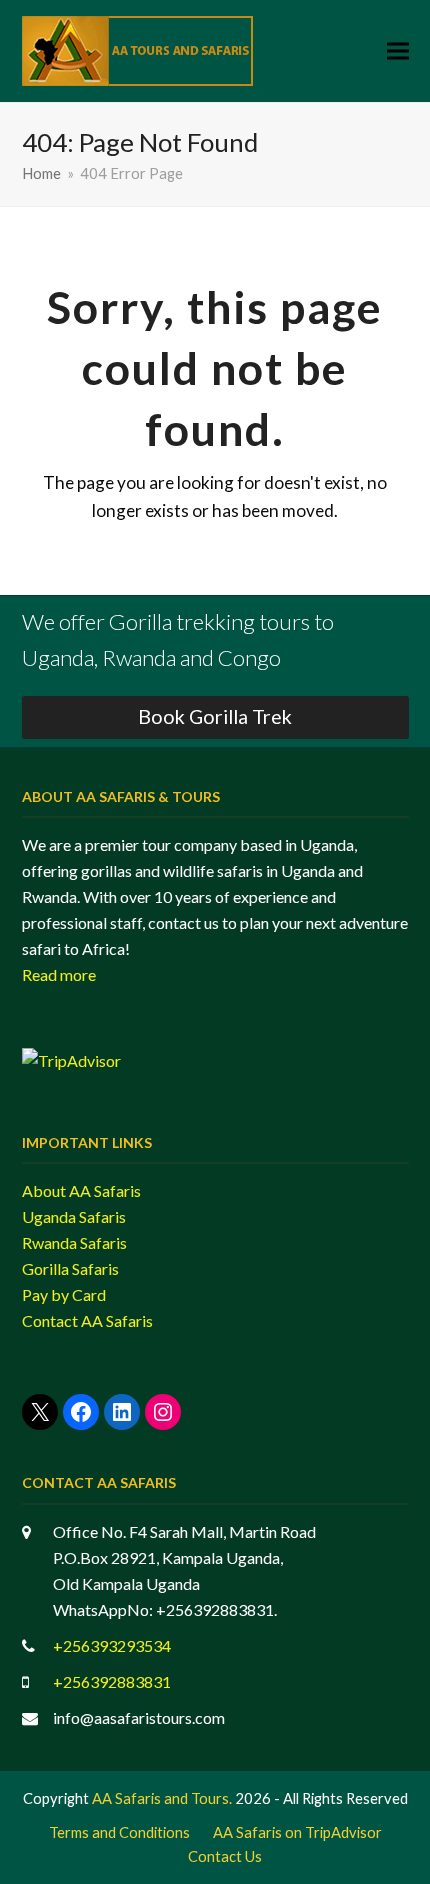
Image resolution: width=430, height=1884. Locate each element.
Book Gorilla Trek (215, 716)
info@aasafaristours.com (139, 1717)
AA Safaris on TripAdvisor (297, 1832)
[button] (398, 51)
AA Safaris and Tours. (162, 1798)
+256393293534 (112, 1645)
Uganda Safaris (74, 1216)
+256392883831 (112, 1681)
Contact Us (225, 1856)
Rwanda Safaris (74, 1242)
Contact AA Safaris (87, 1320)
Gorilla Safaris (70, 1268)
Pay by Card (64, 1294)
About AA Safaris (81, 1190)
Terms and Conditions (119, 1832)
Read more (59, 974)
